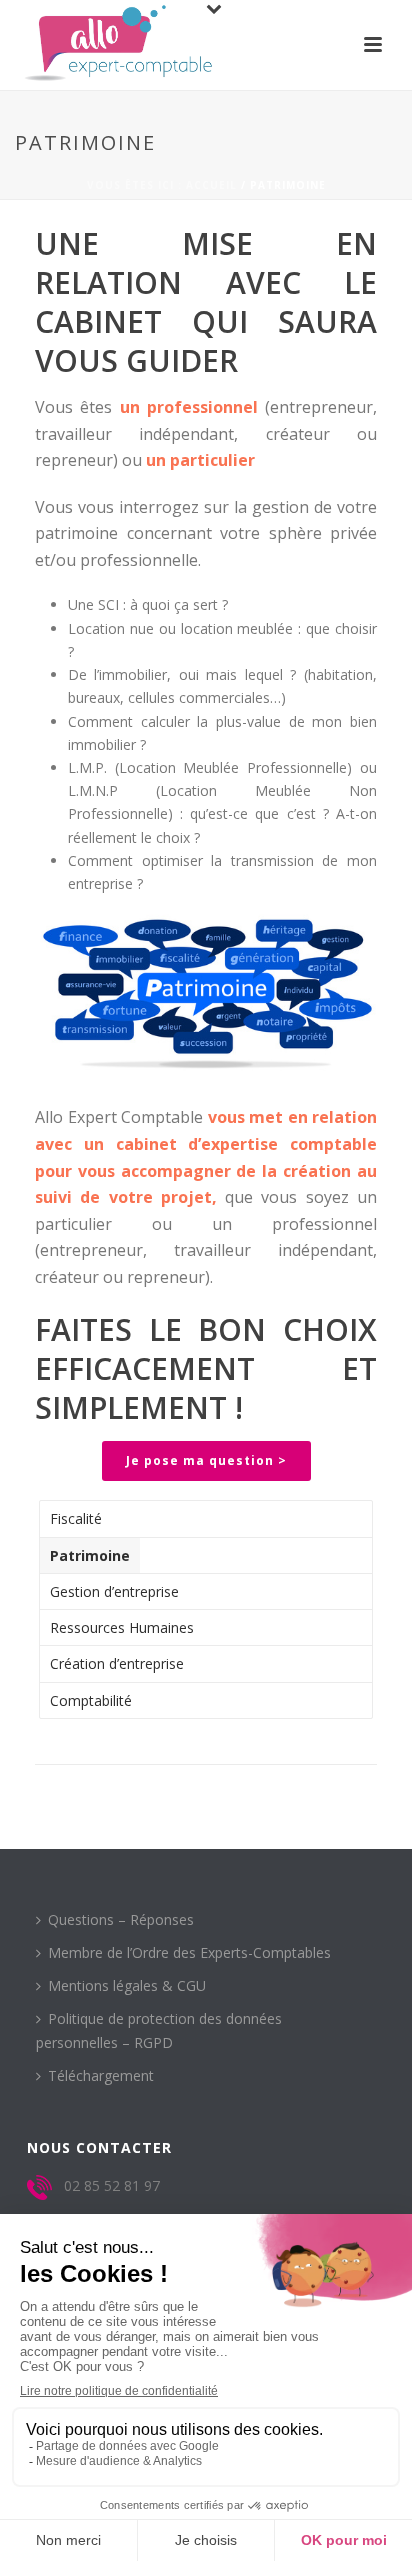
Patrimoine (90, 1555)
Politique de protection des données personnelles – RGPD (159, 2030)
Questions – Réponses (121, 1919)
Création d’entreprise (117, 1663)
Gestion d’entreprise (114, 1591)
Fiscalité (76, 1518)
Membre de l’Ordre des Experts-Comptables (189, 1952)
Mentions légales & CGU (127, 1985)
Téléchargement (101, 2075)
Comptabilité (91, 1700)
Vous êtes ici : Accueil (162, 185)
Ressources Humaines (122, 1627)
